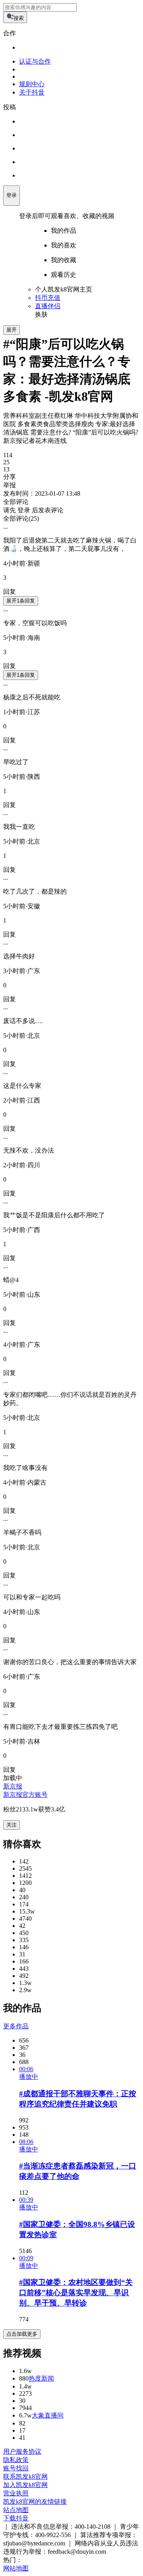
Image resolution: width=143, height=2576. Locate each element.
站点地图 (16, 2510)
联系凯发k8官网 (25, 2477)
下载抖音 (16, 2518)
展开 (12, 330)
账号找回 (16, 2468)
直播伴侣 (48, 306)
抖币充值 (48, 298)
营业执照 (16, 2493)
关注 (12, 1825)
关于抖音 (32, 92)
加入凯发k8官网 (25, 2485)
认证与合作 (35, 61)
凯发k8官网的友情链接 (35, 2502)
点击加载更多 (22, 2334)
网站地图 (16, 2568)
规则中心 (32, 84)
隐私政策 (16, 2460)
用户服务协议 (22, 2451)
